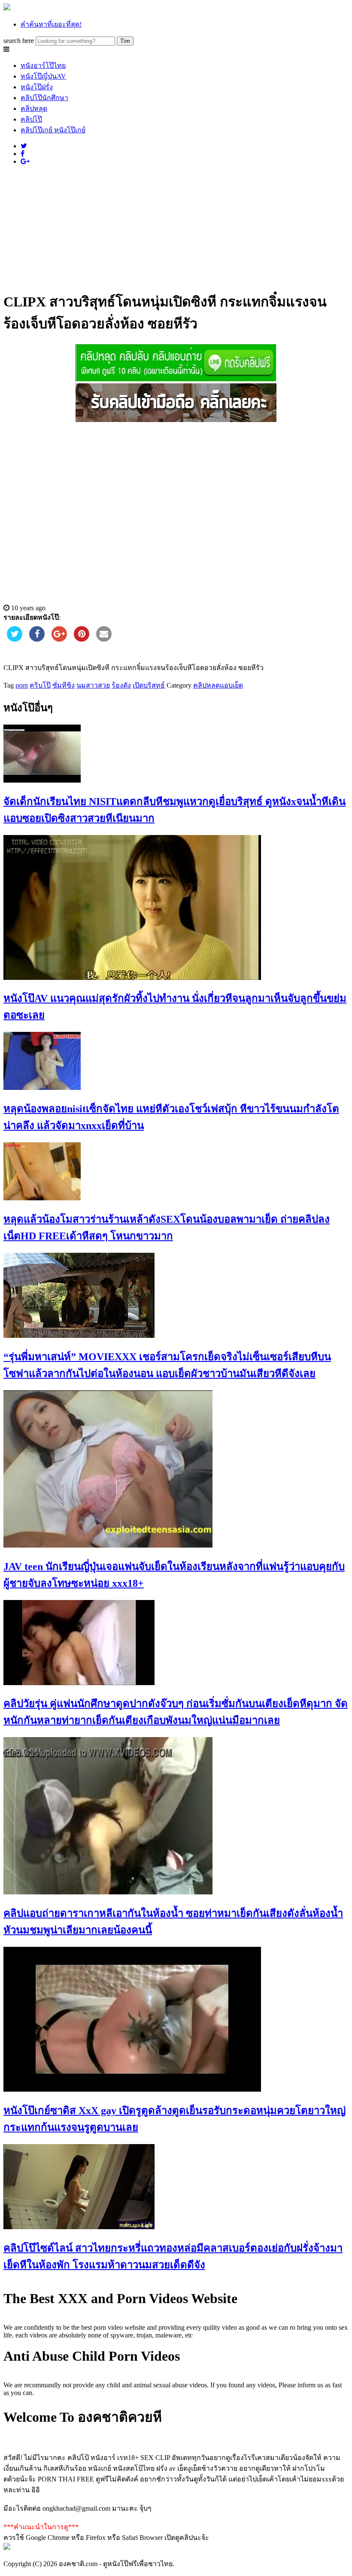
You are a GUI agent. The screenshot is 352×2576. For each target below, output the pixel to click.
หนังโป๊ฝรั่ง (37, 87)
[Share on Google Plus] (59, 639)
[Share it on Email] (104, 639)
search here (19, 41)
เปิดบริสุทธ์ (149, 685)
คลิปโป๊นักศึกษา (44, 98)
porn (22, 685)
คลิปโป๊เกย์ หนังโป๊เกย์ (53, 130)
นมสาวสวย (93, 685)
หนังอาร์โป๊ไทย (43, 66)
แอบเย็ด (231, 685)
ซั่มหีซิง (64, 685)
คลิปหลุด (34, 109)
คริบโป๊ (40, 685)
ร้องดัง (121, 685)
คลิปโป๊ (31, 119)
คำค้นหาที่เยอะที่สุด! (51, 24)
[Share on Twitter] (15, 639)
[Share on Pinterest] (82, 639)
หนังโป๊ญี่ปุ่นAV (43, 76)
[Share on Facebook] (37, 639)
